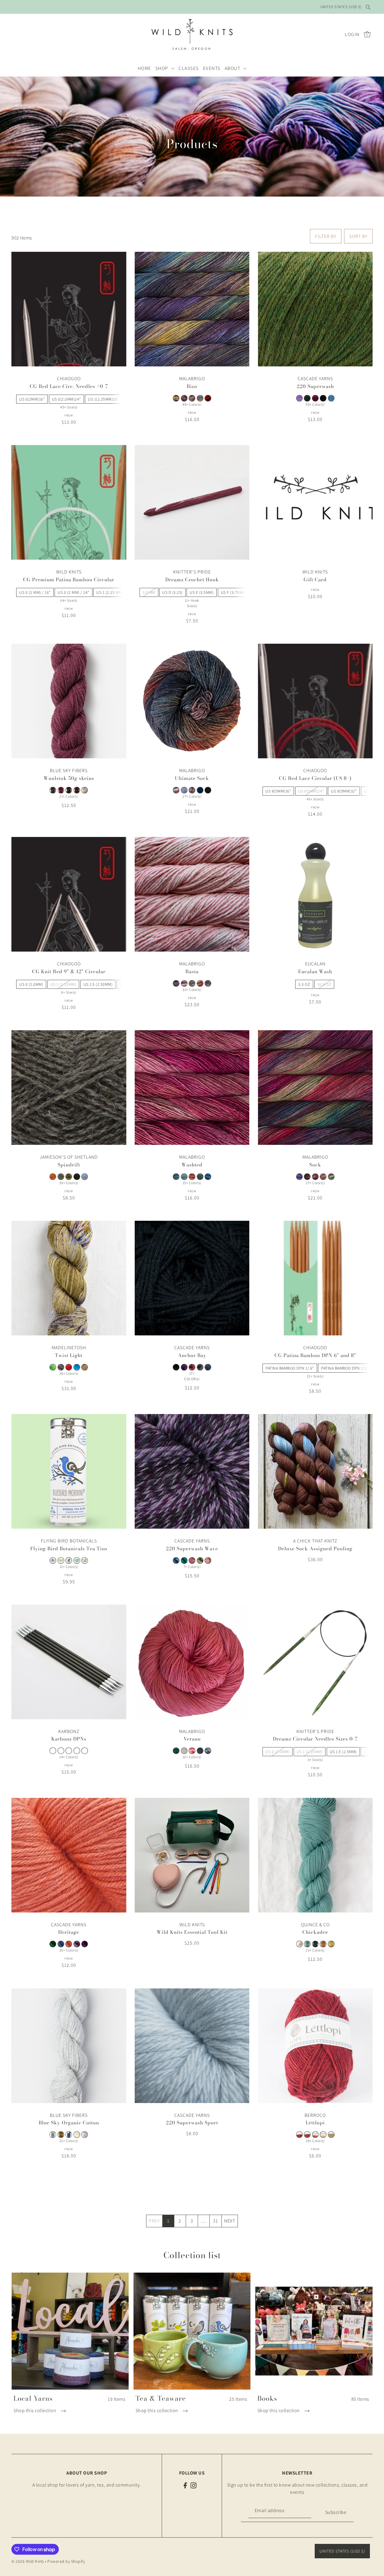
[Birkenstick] (61, 1367)
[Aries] (208, 398)
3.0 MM (149, 592)
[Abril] (176, 983)
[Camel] (323, 1944)
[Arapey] (184, 790)
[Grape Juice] (85, 1944)
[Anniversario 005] (176, 790)
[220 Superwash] (315, 309)
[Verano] (192, 1662)
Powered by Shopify (66, 2561)
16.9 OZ (324, 984)
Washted (192, 1165)
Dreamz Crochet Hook (192, 579)
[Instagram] (193, 2485)
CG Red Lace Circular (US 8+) (315, 778)
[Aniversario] (315, 1177)
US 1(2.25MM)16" (103, 399)
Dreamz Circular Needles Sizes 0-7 (315, 1739)
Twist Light (69, 1355)
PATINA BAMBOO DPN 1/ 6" (290, 1368)
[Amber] (53, 1177)
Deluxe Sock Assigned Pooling (315, 1548)
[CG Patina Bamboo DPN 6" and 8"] (315, 1278)
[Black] (323, 398)
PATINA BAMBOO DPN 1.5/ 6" (347, 1368)
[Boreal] (315, 1944)
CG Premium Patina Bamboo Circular (69, 579)
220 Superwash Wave (192, 1548)
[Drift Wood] (85, 790)
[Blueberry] (176, 1560)
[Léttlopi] (315, 2046)
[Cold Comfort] (77, 1560)
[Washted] (192, 1088)
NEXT (229, 2221)
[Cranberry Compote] (61, 790)
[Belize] (307, 1944)
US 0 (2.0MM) (31, 984)
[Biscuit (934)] (184, 1751)
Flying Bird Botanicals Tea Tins (69, 1548)
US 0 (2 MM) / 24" (73, 592)
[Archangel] (192, 398)
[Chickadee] (315, 1855)
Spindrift (69, 1165)
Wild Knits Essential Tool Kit (192, 1932)
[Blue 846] (331, 398)
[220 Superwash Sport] (192, 2046)
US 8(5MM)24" (311, 791)
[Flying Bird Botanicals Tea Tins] (69, 1471)
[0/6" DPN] (61, 1751)
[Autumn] (69, 1177)
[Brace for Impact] (85, 1367)
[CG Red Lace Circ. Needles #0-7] (69, 309)
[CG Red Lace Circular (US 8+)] (315, 701)
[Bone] (77, 2135)
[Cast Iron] (53, 790)
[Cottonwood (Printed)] (85, 2135)
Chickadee (315, 1932)
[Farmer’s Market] (192, 1560)
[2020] (53, 1367)
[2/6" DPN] (85, 1751)
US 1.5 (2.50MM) (98, 984)
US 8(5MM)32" (344, 791)
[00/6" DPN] (53, 1751)
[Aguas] (176, 1177)
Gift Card (315, 579)
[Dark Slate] (200, 1367)
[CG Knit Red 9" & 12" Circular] (69, 894)
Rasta (192, 971)
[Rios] (192, 309)
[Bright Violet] (184, 1367)
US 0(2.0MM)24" (66, 399)
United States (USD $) (341, 7)
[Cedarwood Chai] (61, 1560)
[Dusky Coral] (69, 1944)
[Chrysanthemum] (192, 1367)
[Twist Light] (69, 1278)
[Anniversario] (176, 398)
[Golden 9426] (331, 2135)
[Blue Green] (184, 1560)
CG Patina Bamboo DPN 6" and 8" (315, 1355)
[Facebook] (185, 2485)
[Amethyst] (299, 398)
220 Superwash (315, 386)
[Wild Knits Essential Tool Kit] (192, 1855)
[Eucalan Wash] (315, 894)
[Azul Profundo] (200, 790)
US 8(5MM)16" (278, 791)
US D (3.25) (172, 592)
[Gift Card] (315, 502)
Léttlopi (315, 2123)
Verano (192, 1739)
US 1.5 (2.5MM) (343, 1752)
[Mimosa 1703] (323, 2135)
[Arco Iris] (200, 398)
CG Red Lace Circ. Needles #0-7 (69, 386)
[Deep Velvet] (77, 790)
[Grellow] (200, 1560)
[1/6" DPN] (69, 1751)
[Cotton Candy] (192, 1751)
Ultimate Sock (192, 778)
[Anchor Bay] (192, 1278)
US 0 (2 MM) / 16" (35, 592)
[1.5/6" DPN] (77, 1751)
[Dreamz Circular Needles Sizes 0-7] (315, 1662)
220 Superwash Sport (192, 2123)
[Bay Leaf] (61, 2135)
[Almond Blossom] (184, 983)
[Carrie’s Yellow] (331, 1944)
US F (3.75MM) (234, 592)
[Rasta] (192, 894)
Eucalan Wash (315, 971)
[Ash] (53, 2135)
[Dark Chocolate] (69, 790)
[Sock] (315, 1088)
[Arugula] (176, 1751)
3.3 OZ (304, 984)
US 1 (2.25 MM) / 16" (115, 592)
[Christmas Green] (53, 1944)
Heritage (69, 1932)
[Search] (368, 7)
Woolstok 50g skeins (69, 778)
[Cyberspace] (200, 1751)
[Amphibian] (192, 983)
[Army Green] (307, 398)
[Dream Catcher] (85, 1560)
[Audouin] (299, 1944)
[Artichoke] (61, 1177)
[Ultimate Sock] (192, 701)
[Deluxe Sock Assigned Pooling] (315, 1471)
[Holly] (208, 1560)
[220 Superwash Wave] (192, 1471)
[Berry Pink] (315, 398)
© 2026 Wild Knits (28, 2561)
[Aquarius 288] (184, 398)
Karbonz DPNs (69, 1739)
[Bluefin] (69, 2135)
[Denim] (208, 1367)
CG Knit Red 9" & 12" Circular (69, 971)
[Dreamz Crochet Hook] (192, 502)
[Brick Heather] (307, 2135)
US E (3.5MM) (202, 592)
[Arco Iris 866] (192, 790)
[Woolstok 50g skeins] (69, 701)
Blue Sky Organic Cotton (69, 2123)
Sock (315, 1165)
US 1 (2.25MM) (63, 984)
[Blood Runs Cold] (69, 1367)
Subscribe (336, 2512)
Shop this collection (35, 2410)
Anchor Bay (192, 1355)
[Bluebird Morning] (53, 1560)
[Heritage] (69, 1855)
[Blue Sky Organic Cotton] (69, 2046)
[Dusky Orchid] (77, 1944)
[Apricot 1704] (315, 2135)
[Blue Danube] (85, 1177)
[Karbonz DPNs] (69, 1662)
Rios (192, 386)
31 (215, 2221)
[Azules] (208, 1177)
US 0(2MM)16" (32, 399)
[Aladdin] (307, 1177)
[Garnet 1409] (299, 2135)
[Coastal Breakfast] (69, 1560)
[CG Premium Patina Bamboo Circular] (69, 502)
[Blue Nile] (77, 1367)
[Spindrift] (69, 1088)
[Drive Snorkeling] (208, 1751)
